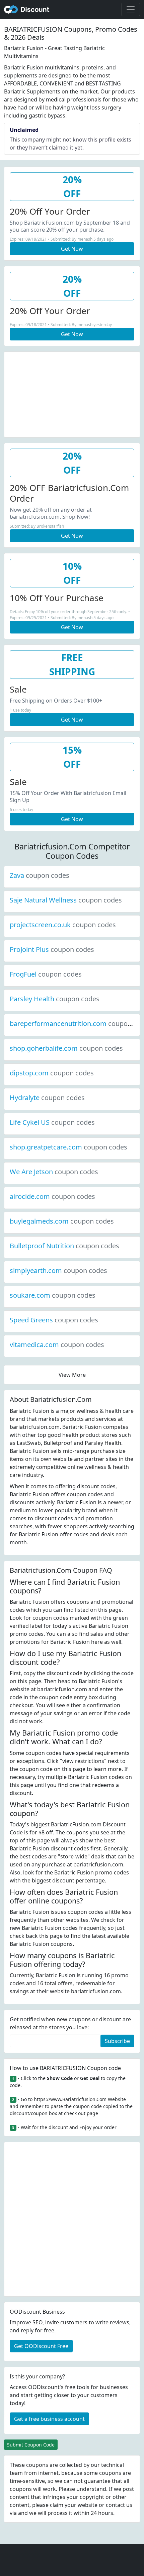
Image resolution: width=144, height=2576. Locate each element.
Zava (40, 875)
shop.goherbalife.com (66, 1048)
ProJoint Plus (52, 949)
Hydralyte (47, 1098)
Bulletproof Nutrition (64, 1246)
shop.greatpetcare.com (68, 1147)
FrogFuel (46, 974)
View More (72, 1375)
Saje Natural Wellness (66, 900)
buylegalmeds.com (62, 1221)
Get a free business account (49, 2419)
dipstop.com (52, 1073)
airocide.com (52, 1196)
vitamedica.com (57, 1345)
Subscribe (117, 2041)
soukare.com (53, 1295)
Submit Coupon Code (31, 2445)
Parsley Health (55, 999)
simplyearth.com (58, 1270)
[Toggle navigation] (131, 9)
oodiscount (27, 9)
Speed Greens (54, 1320)
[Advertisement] (72, 394)
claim (57, 2505)
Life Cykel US (52, 1122)
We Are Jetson (54, 1172)
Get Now (72, 249)
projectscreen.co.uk (63, 925)
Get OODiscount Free (41, 2346)
